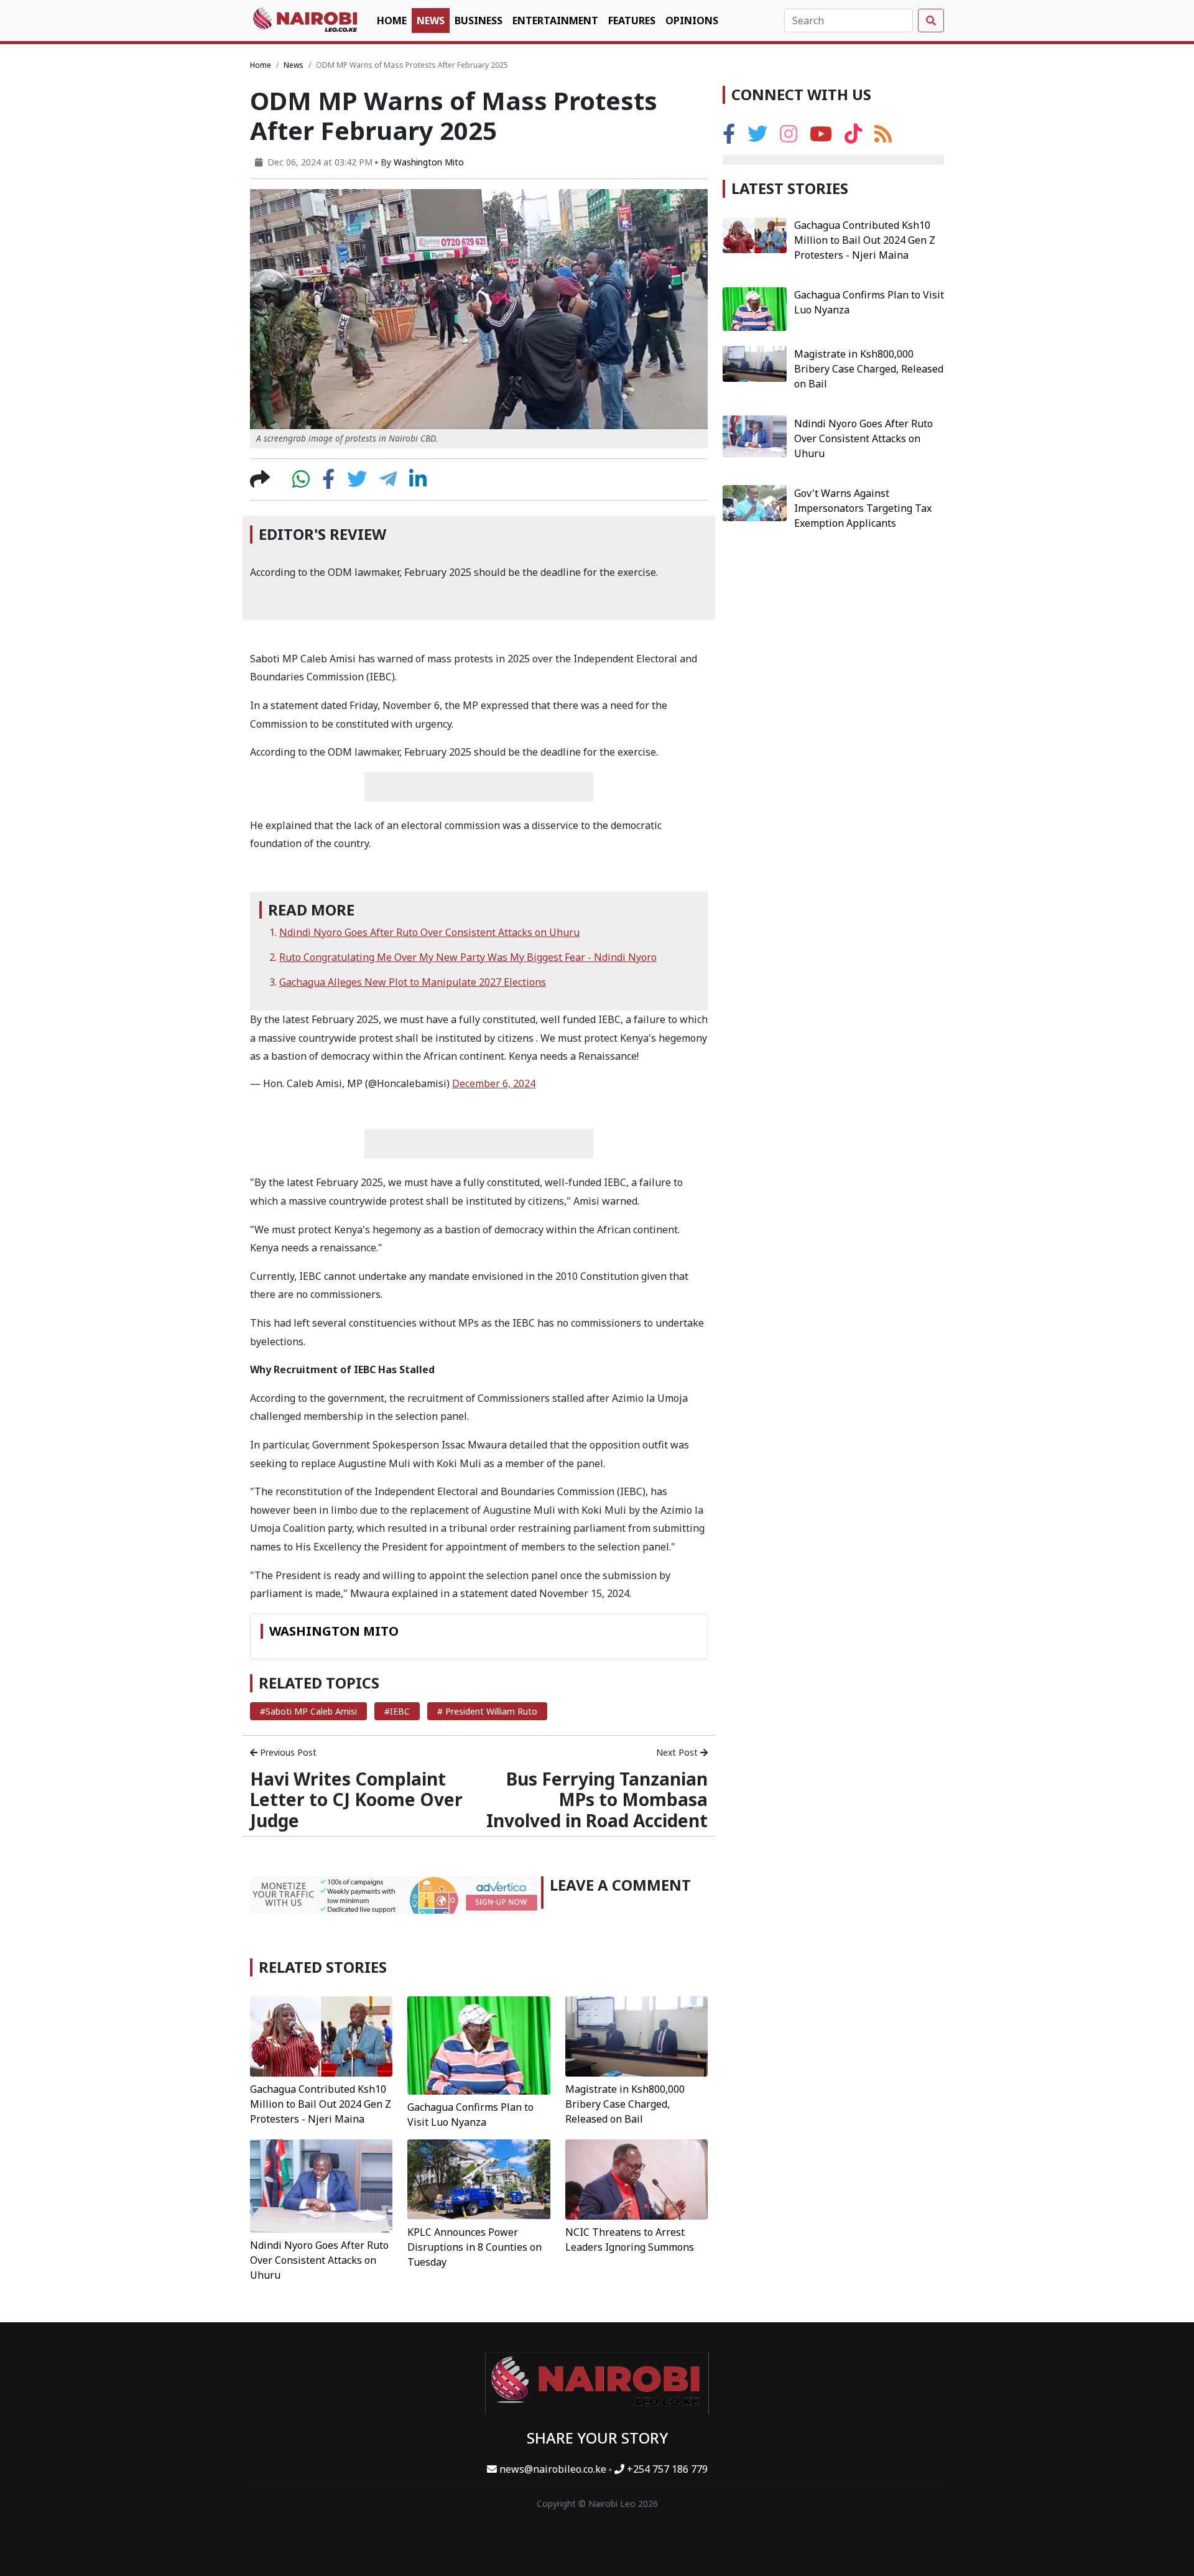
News (431, 21)
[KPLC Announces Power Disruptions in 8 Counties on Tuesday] (479, 2179)
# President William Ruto (487, 1711)
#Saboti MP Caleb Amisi (308, 1711)
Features (632, 21)
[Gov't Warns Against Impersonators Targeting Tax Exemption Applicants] (755, 502)
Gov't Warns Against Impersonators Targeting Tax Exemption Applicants (863, 507)
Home (392, 21)
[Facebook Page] (729, 137)
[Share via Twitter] (357, 483)
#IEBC (397, 1711)
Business (479, 21)
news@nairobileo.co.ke (553, 2469)
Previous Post (287, 1752)
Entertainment (555, 21)
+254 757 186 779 (666, 2469)
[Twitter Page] (757, 137)
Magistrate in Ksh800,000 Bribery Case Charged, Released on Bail (625, 2104)
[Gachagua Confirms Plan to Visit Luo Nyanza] (479, 2044)
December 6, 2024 (494, 1083)
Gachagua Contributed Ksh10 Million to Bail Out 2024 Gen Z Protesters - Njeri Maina (321, 2104)
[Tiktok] (853, 137)
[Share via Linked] (418, 483)
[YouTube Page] (821, 137)
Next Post (678, 1752)
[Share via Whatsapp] (301, 483)
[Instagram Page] (789, 137)
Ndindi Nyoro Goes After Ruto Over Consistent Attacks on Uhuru (429, 932)
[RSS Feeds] (883, 137)
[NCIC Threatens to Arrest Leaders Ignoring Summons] (636, 2179)
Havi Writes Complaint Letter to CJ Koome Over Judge (356, 1800)
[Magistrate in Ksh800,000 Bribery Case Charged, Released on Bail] (636, 2036)
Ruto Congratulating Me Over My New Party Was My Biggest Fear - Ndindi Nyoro (468, 957)
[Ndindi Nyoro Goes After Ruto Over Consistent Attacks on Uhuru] (321, 2185)
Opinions (692, 21)
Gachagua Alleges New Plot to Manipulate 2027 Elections (413, 982)
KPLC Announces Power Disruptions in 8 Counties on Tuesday (474, 2247)
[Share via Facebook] (328, 483)
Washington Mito (429, 162)
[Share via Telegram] (388, 483)
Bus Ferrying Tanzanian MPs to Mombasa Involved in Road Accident (597, 1800)
